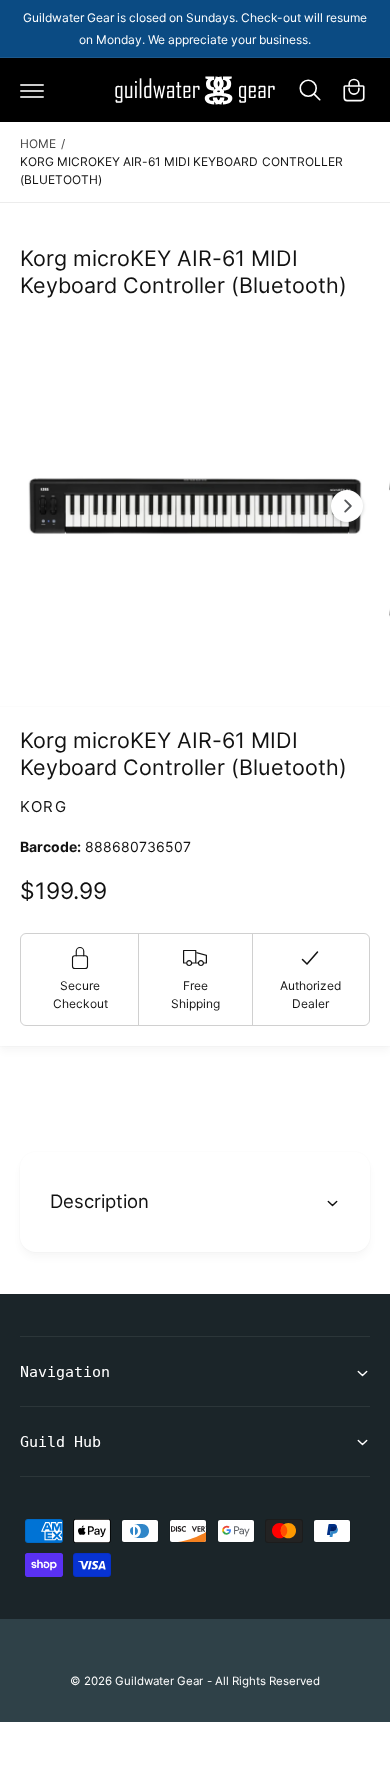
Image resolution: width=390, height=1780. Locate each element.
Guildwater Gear (159, 1681)
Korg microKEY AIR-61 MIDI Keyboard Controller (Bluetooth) (181, 170)
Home (38, 143)
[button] (32, 90)
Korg (43, 806)
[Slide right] (347, 506)
